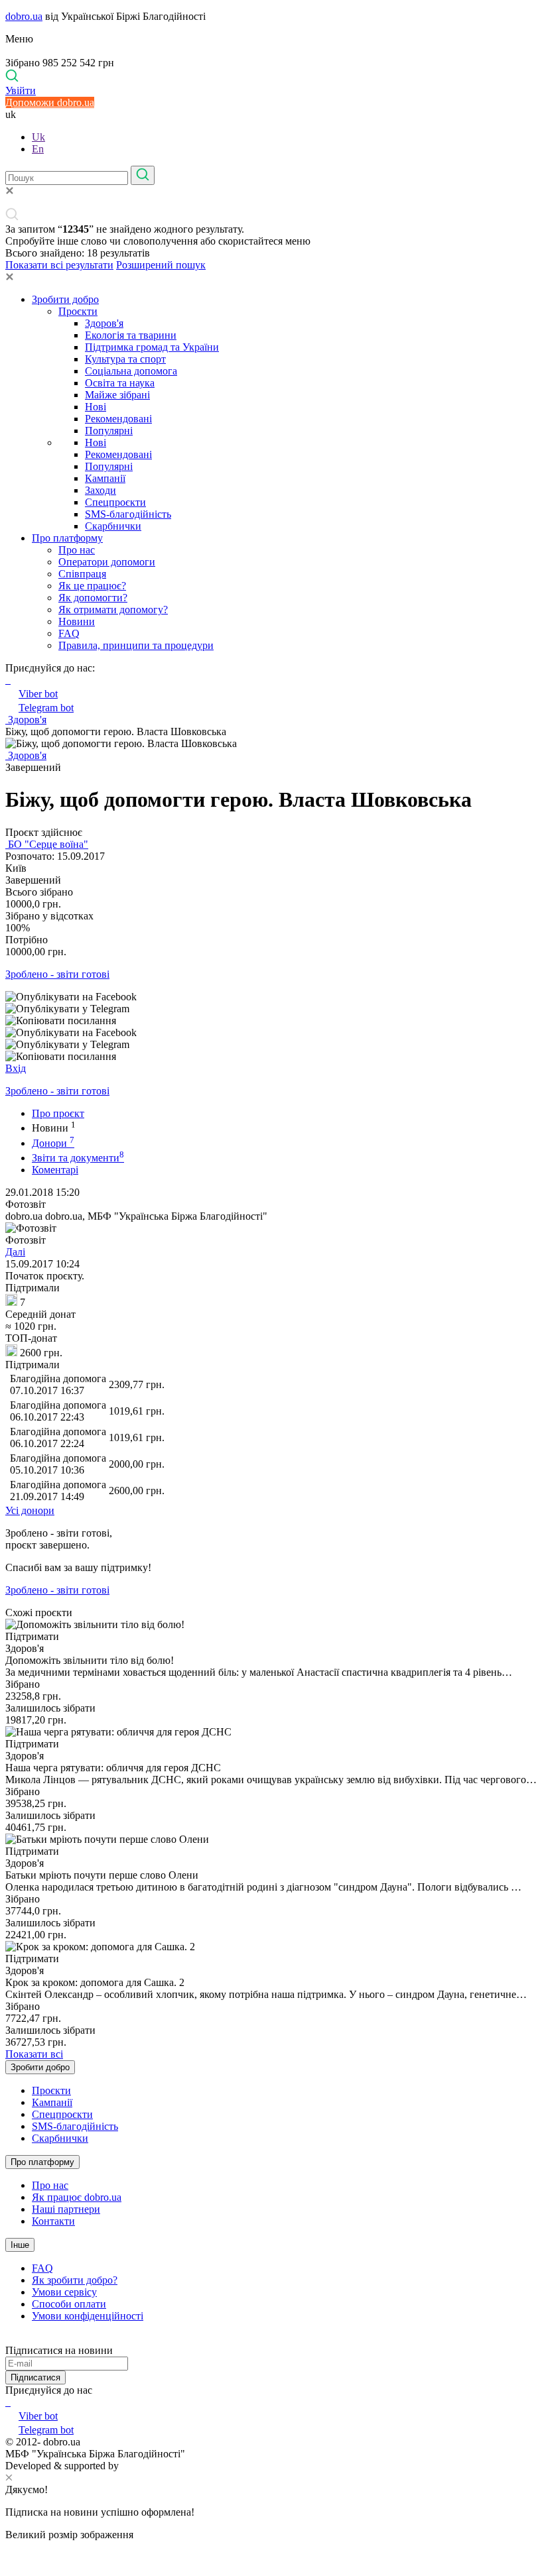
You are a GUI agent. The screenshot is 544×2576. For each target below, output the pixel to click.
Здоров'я (104, 323)
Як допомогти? (93, 598)
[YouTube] (9, 2402)
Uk (38, 137)
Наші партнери (66, 2209)
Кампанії (105, 478)
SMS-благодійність (128, 514)
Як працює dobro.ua (77, 2197)
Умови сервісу (64, 2292)
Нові (96, 407)
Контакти (53, 2221)
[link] (272, 997)
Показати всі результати (59, 265)
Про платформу (67, 538)
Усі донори (30, 1510)
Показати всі (34, 2054)
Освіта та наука (120, 383)
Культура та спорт (125, 359)
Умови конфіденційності (88, 2316)
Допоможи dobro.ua (50, 102)
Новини (77, 621)
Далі (15, 1252)
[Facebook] (7, 2402)
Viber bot (38, 694)
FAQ (69, 633)
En (38, 149)
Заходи (101, 490)
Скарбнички (113, 526)
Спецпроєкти (115, 502)
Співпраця (82, 574)
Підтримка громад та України (152, 347)
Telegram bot (46, 708)
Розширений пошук (161, 265)
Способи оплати (69, 2304)
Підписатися (35, 2377)
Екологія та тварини (131, 335)
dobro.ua (24, 16)
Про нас (77, 550)
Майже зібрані (117, 395)
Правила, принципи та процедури (136, 645)
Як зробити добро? (75, 2280)
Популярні (109, 431)
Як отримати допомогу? (113, 610)
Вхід (16, 1068)
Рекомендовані (118, 419)
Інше (20, 2245)
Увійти (21, 90)
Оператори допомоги (107, 562)
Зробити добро (65, 299)
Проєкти (78, 311)
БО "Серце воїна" (47, 844)
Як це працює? (92, 586)
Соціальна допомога (131, 371)
